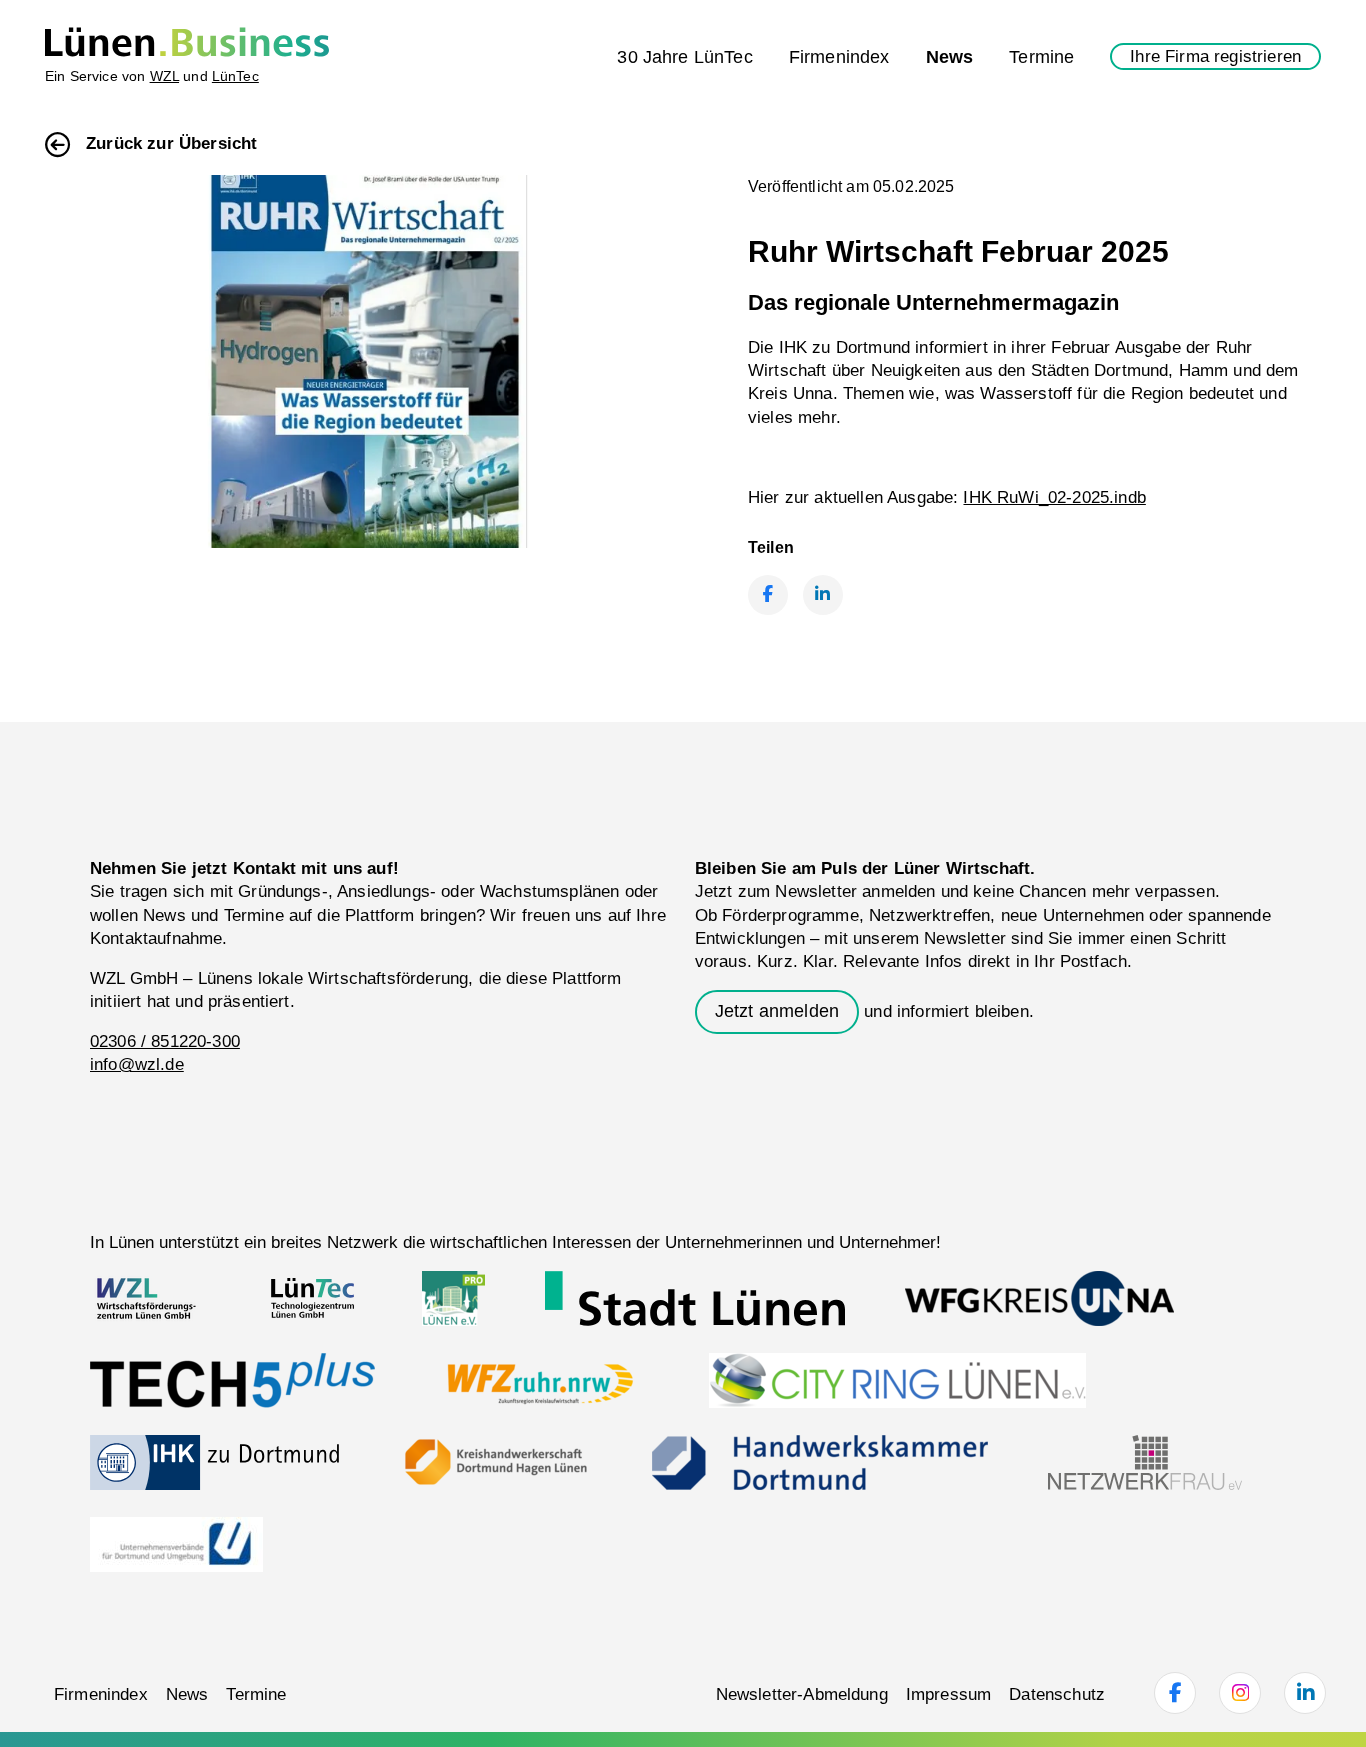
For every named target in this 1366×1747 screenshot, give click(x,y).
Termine (1041, 56)
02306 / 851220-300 (165, 1041)
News (950, 56)
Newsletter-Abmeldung (802, 1694)
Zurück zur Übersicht (171, 143)
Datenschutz (1057, 1694)
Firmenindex (839, 56)
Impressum (948, 1694)
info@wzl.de (137, 1064)
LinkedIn (823, 595)
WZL (164, 76)
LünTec (235, 76)
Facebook (768, 595)
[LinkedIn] (1305, 1693)
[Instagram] (1240, 1693)
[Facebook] (1175, 1693)
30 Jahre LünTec (684, 56)
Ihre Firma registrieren (1215, 56)
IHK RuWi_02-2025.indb (1054, 497)
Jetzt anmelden (777, 1011)
